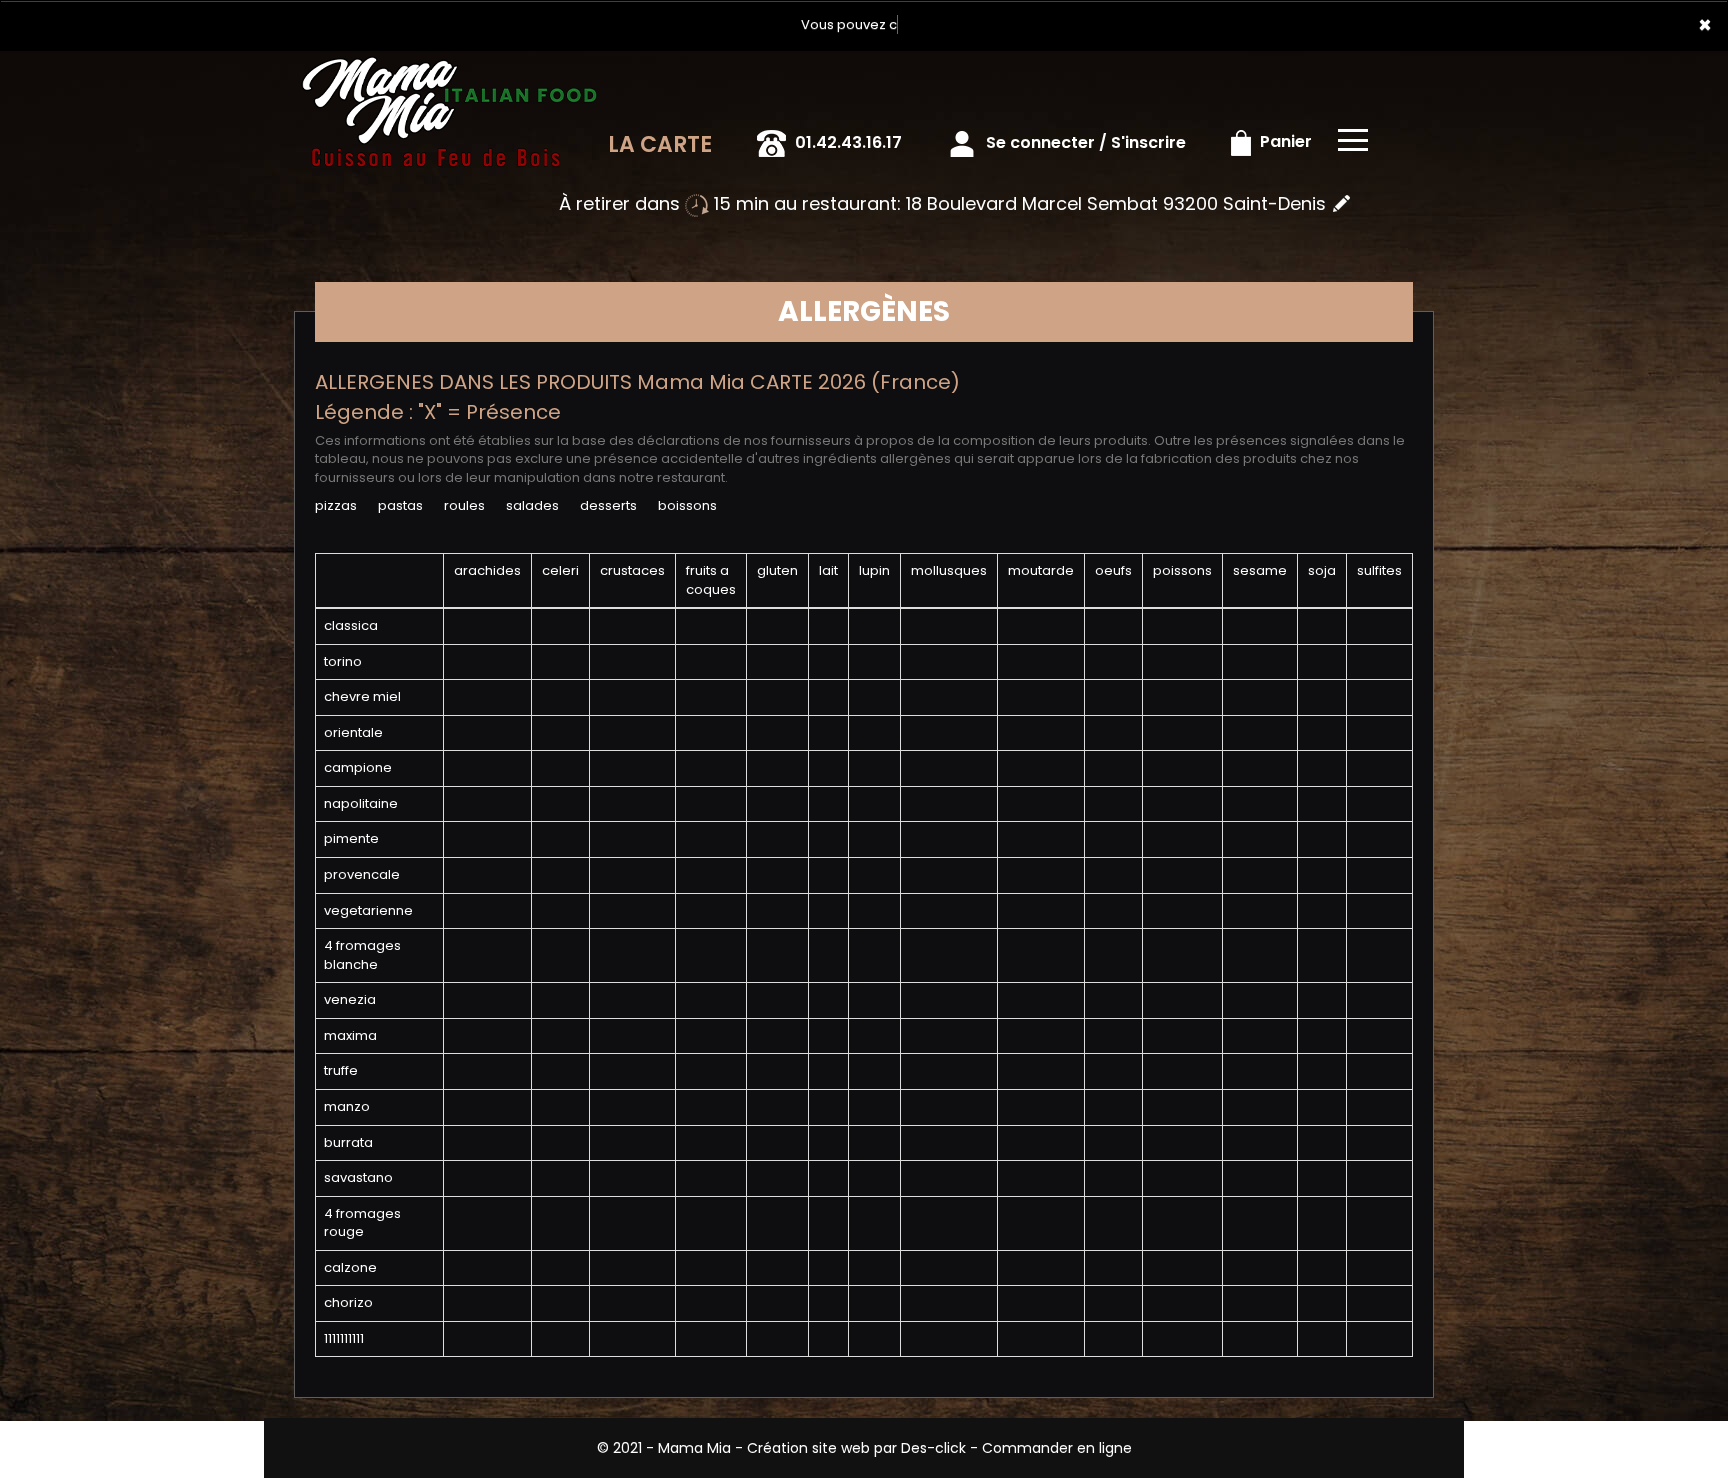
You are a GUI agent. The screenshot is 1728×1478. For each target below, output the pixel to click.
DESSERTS (608, 505)
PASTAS (400, 505)
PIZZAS (336, 505)
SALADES (532, 505)
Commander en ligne (1057, 1448)
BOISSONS (687, 505)
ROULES (464, 505)
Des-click (933, 1448)
